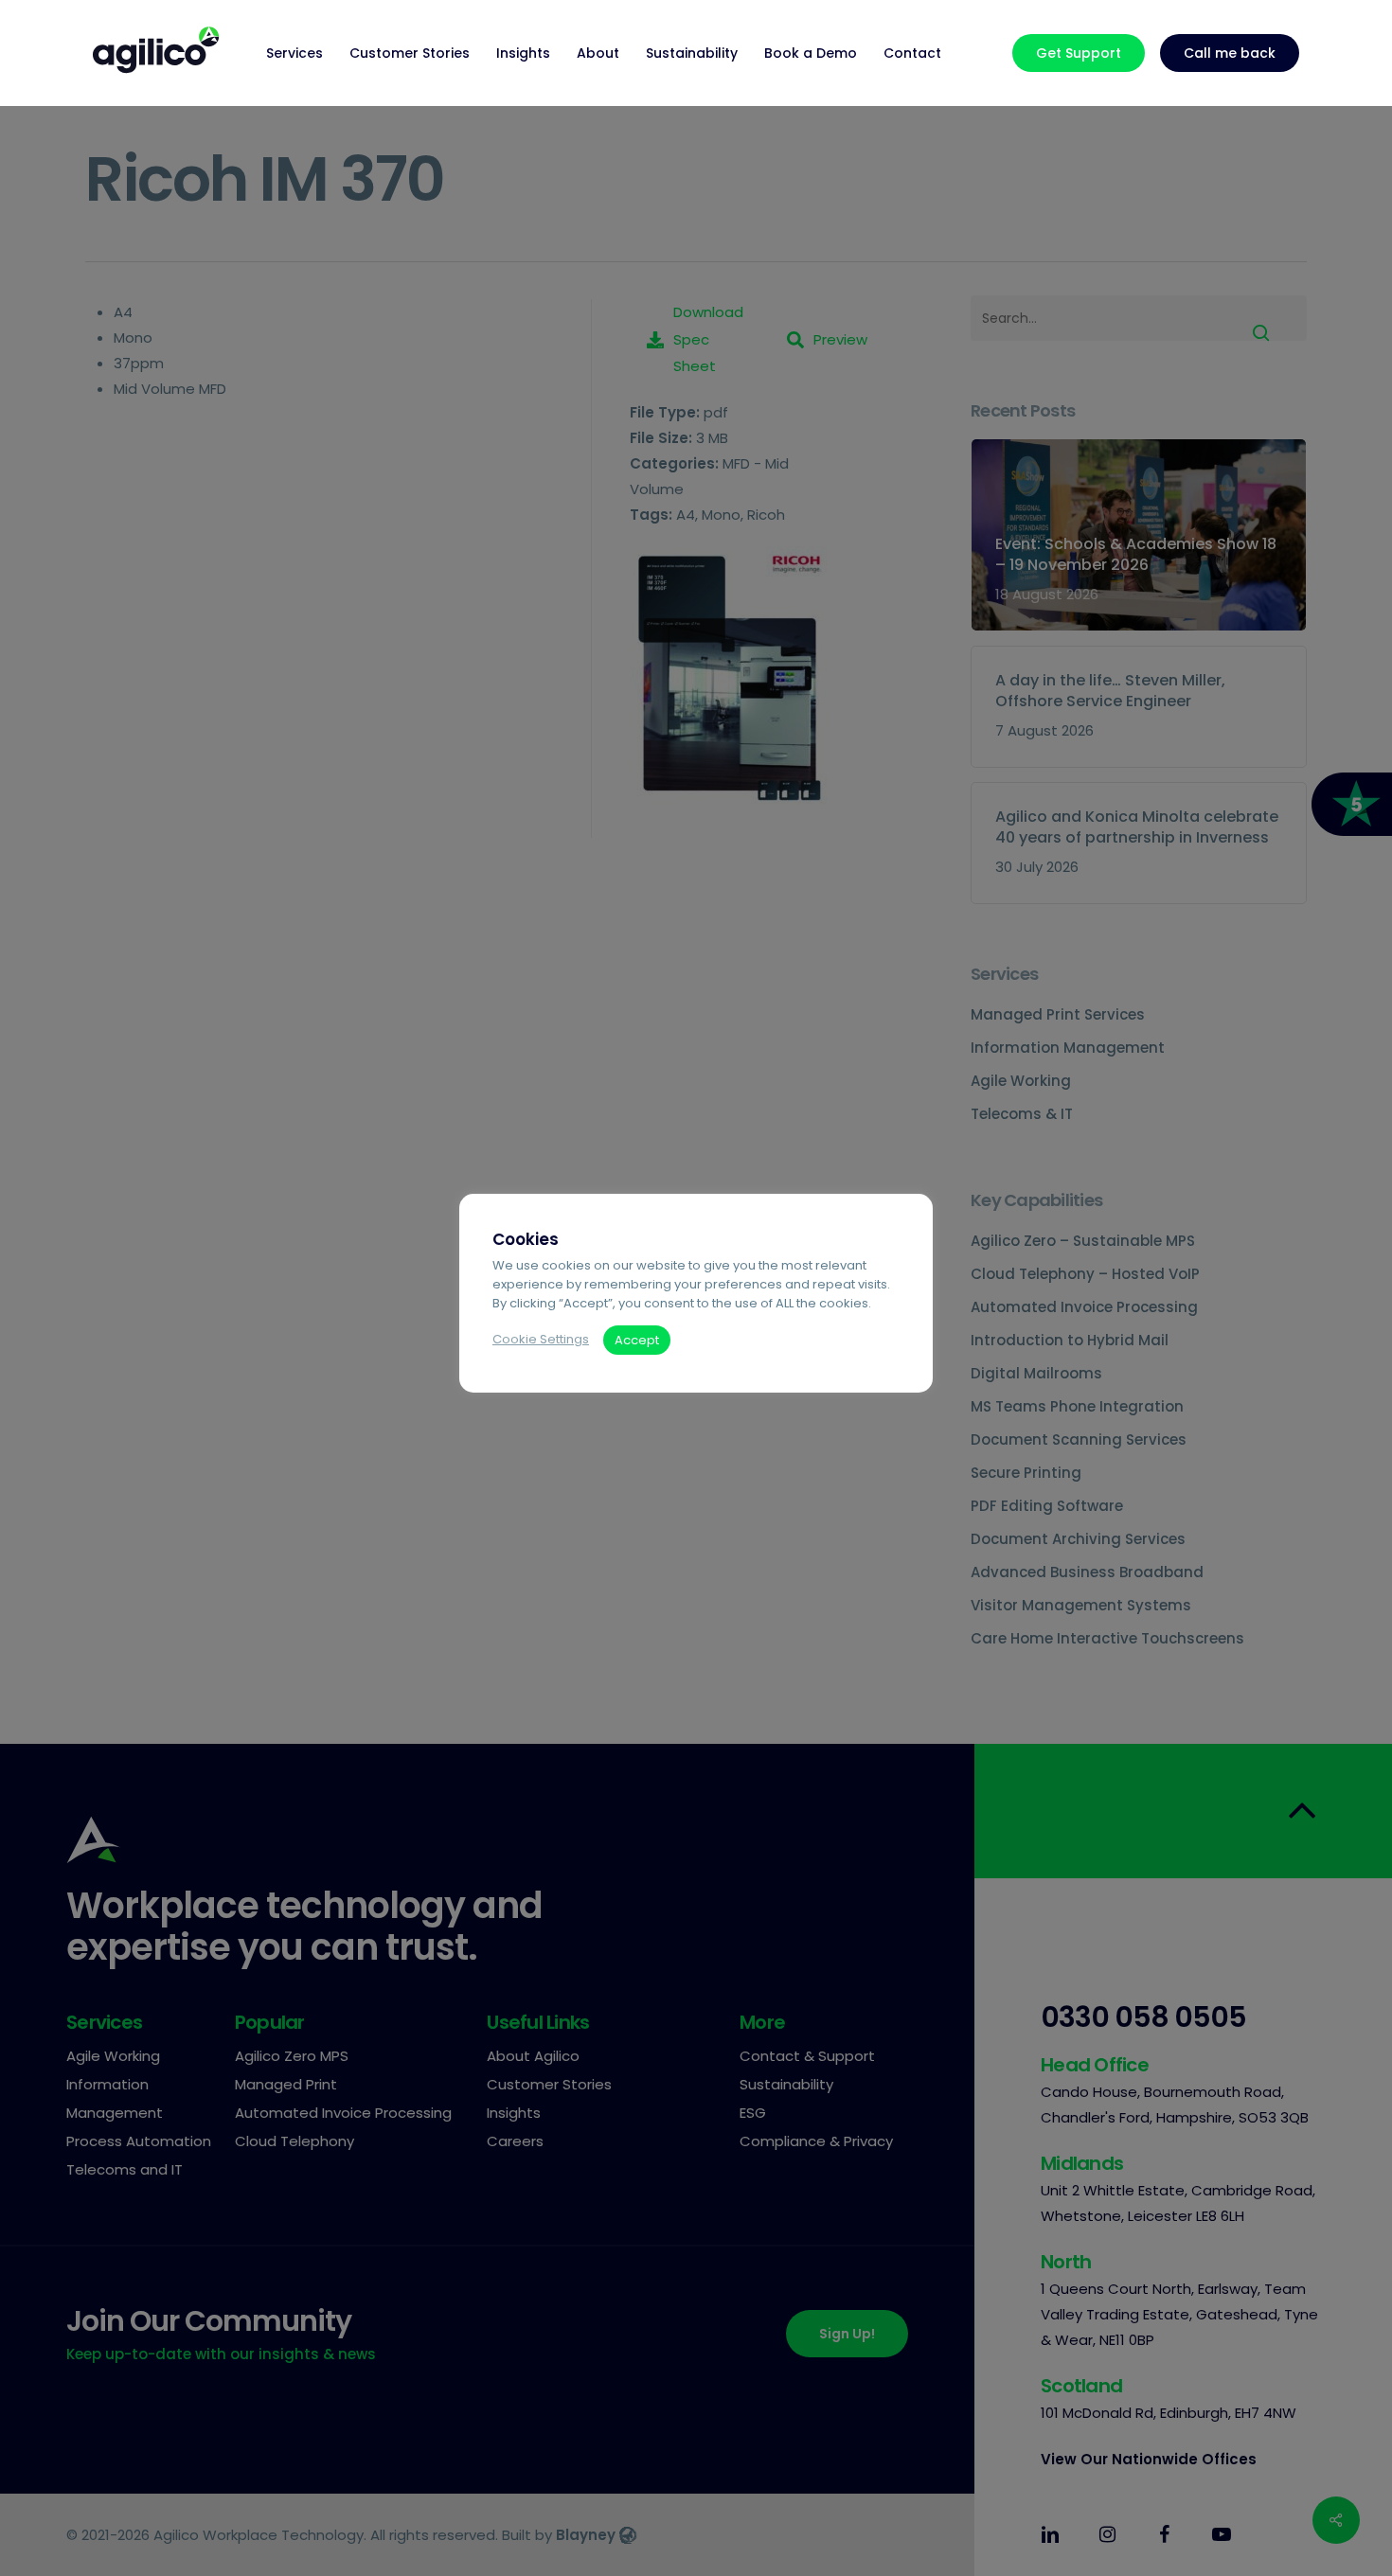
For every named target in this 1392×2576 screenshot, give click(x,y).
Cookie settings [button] (541, 1339)
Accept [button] (637, 1340)
